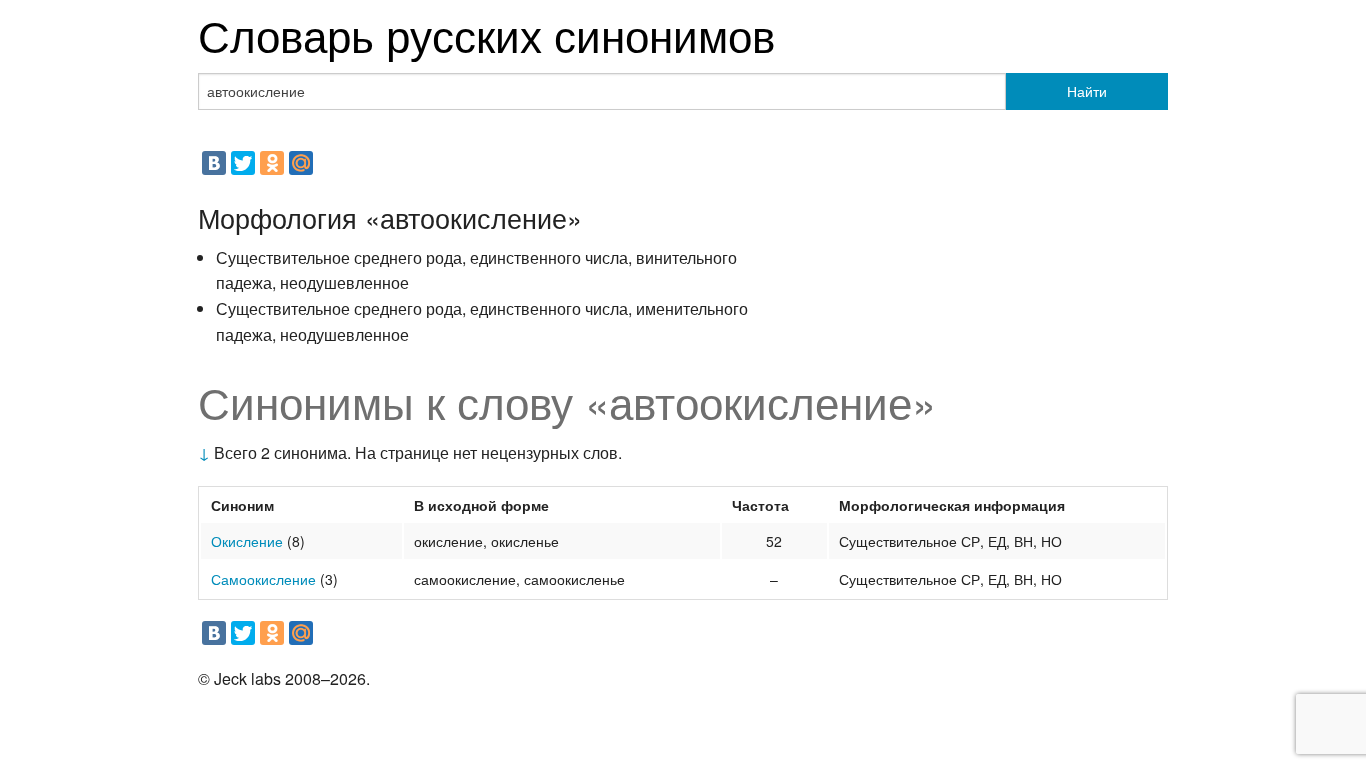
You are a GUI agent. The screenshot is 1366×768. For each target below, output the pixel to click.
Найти (1087, 91)
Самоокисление (263, 579)
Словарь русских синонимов (486, 33)
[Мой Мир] (301, 163)
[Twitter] (243, 163)
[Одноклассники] (272, 163)
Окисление (247, 541)
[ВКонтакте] (214, 163)
